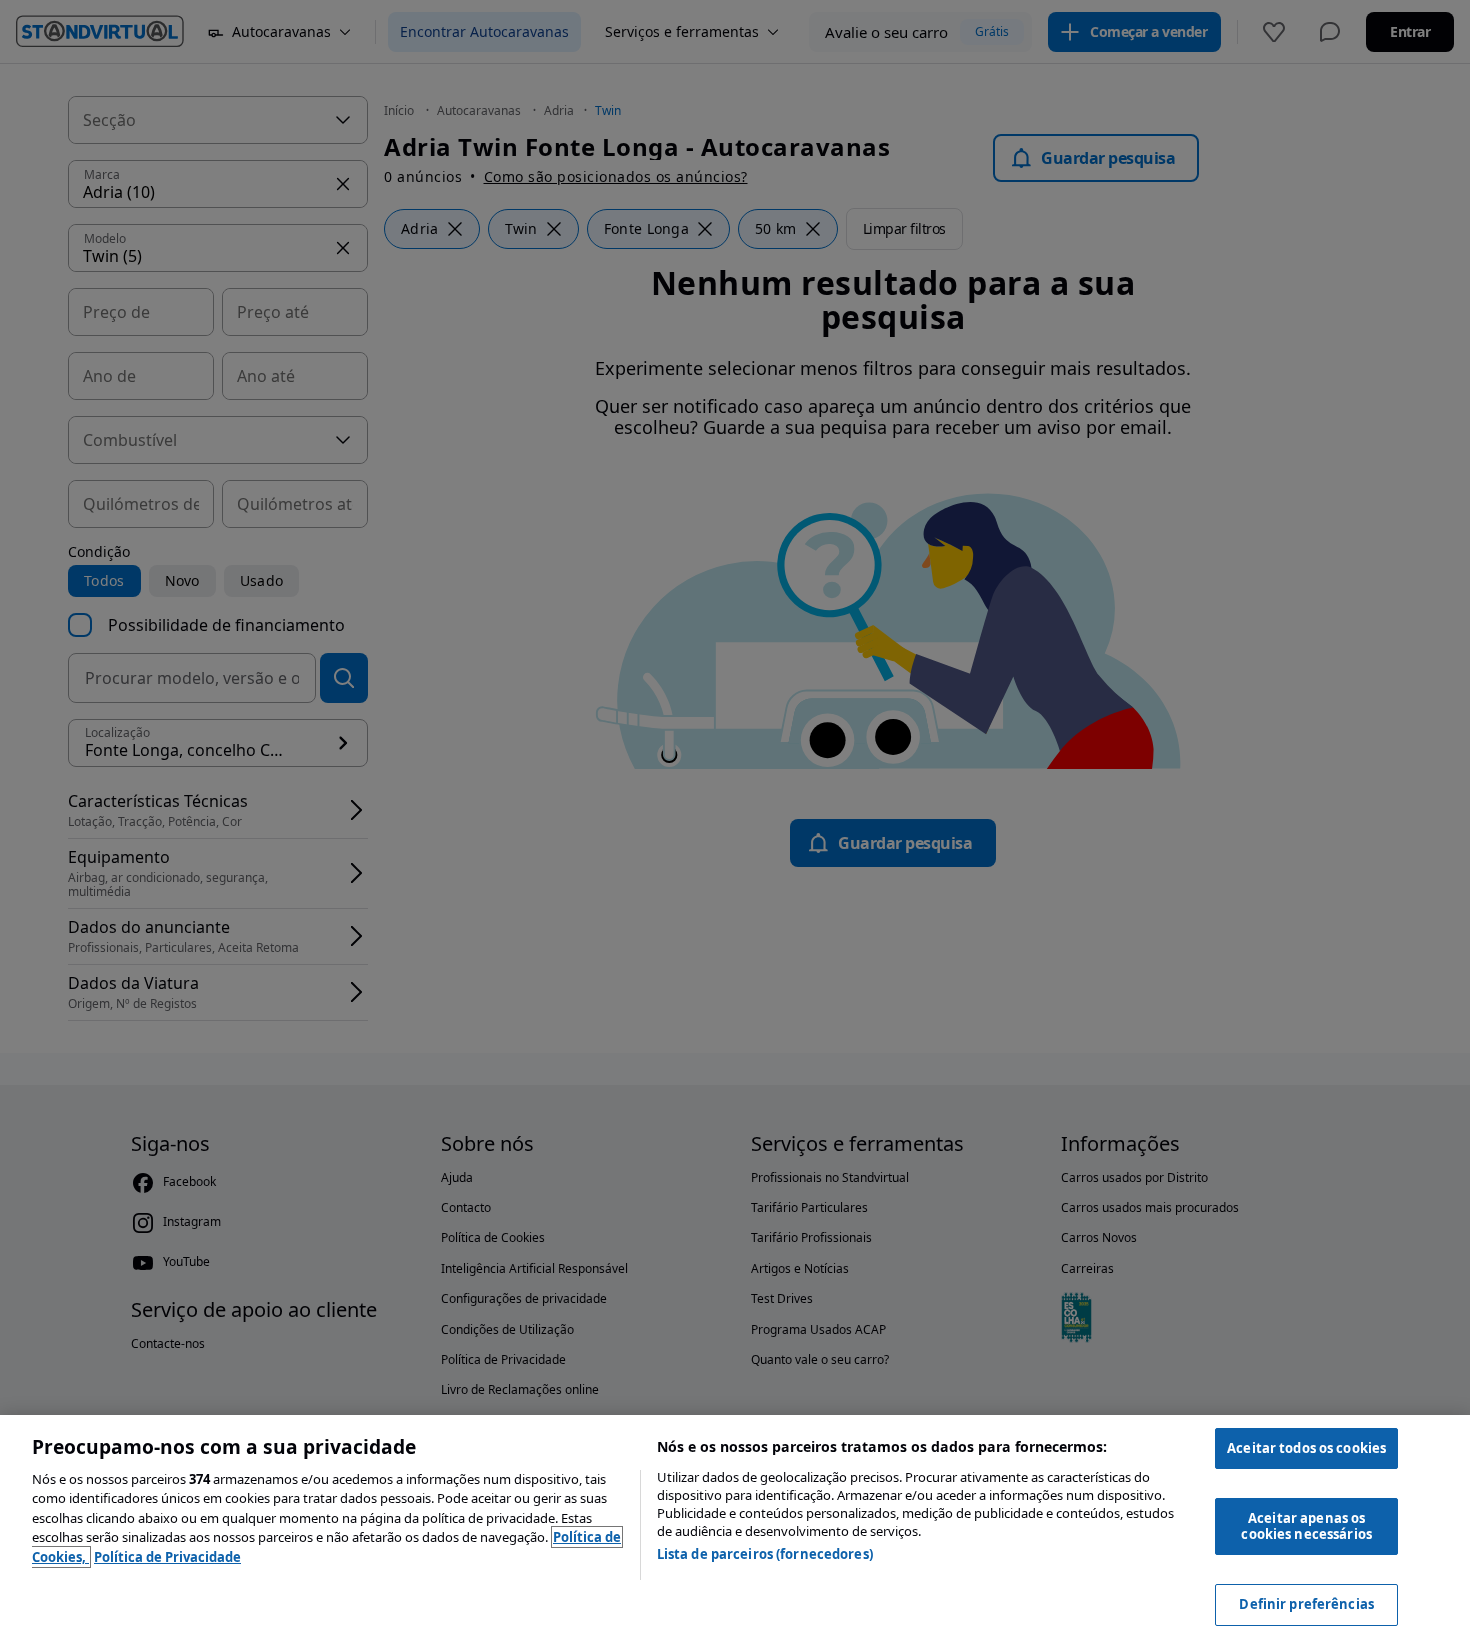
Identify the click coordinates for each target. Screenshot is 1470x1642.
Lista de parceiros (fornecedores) (765, 1554)
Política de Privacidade (167, 1557)
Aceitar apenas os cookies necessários (1306, 1526)
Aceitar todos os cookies (1306, 1448)
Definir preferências (1306, 1604)
